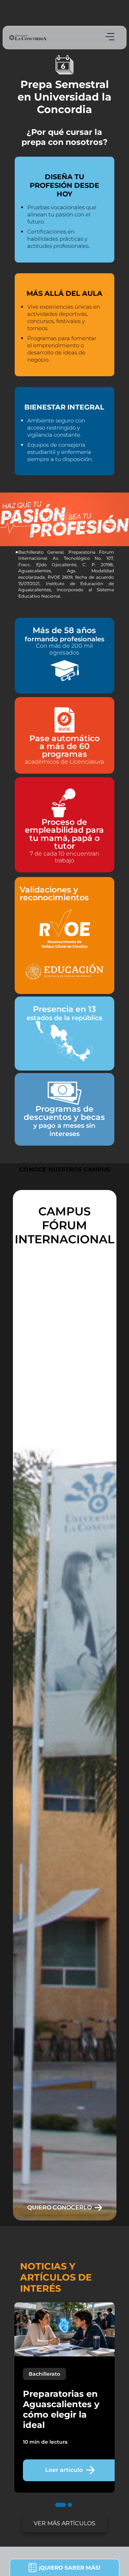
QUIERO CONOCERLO (59, 2207)
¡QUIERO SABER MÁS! (70, 2568)
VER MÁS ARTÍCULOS (64, 2523)
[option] (65, 1705)
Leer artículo (65, 2470)
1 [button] (59, 2512)
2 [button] (70, 2512)
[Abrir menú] (110, 37)
